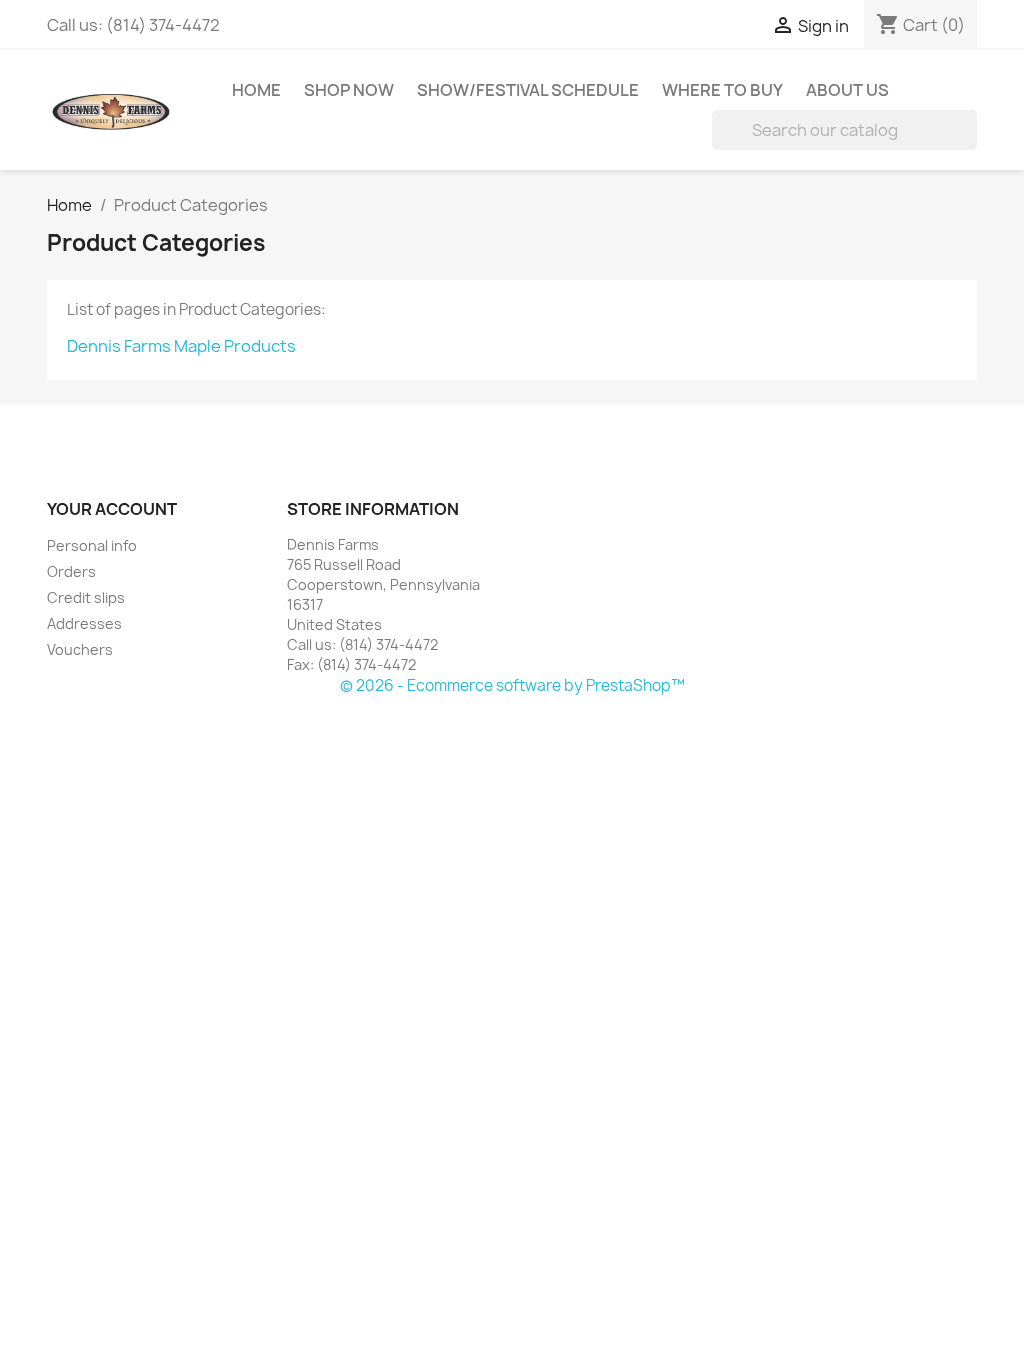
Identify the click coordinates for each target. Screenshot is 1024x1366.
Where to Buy (722, 90)
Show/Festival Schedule (528, 90)
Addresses (84, 623)
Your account (112, 509)
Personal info (92, 545)
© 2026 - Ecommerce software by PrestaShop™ (512, 685)
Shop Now (349, 90)
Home (256, 90)
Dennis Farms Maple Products (181, 346)
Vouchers (80, 649)
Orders (71, 571)
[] (969, 144)
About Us (847, 90)
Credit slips (86, 597)
